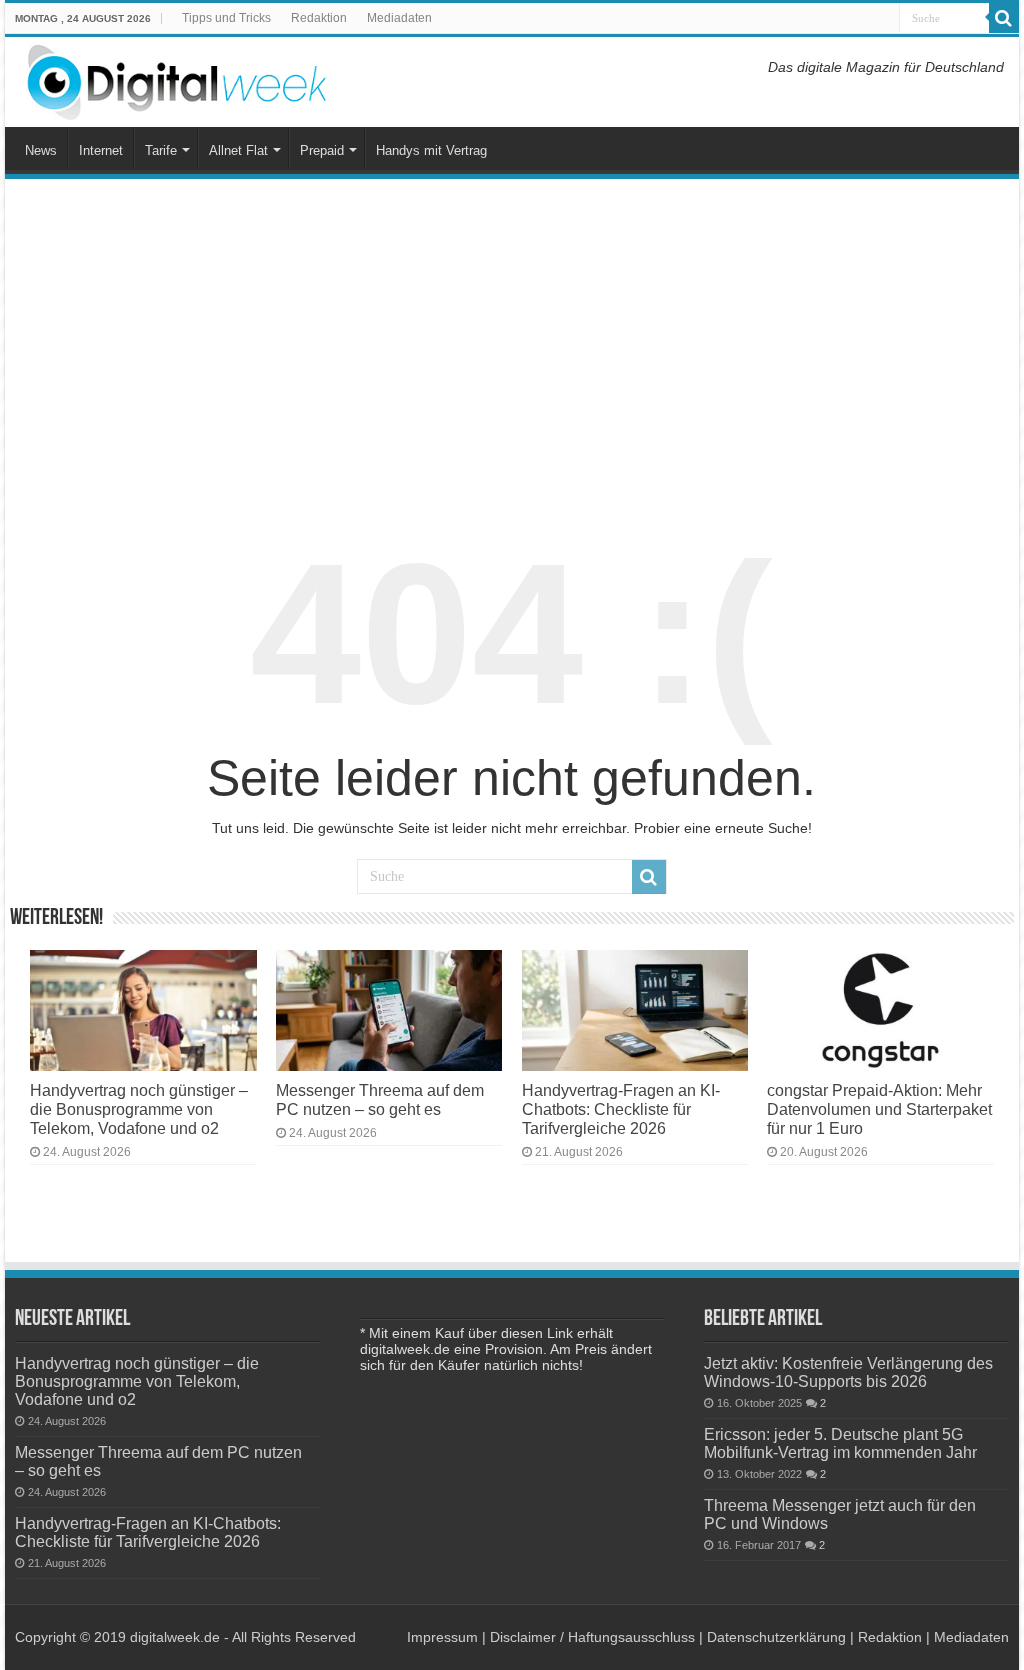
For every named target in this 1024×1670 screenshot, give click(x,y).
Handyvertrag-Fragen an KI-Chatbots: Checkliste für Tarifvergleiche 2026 (621, 1109)
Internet (101, 150)
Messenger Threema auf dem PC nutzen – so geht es (380, 1099)
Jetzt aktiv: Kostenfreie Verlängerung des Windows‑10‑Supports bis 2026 (848, 1372)
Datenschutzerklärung (776, 1637)
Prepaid (322, 150)
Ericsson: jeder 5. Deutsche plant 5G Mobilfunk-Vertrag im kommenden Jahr (840, 1443)
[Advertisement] (512, 344)
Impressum (442, 1637)
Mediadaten (399, 18)
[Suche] (1004, 18)
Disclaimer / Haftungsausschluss (592, 1637)
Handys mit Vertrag (431, 150)
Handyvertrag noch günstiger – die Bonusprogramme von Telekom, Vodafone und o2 (139, 1109)
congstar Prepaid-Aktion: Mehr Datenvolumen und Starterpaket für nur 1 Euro (879, 1109)
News (41, 150)
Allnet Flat (238, 150)
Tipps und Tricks (226, 18)
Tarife (161, 150)
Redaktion (319, 18)
